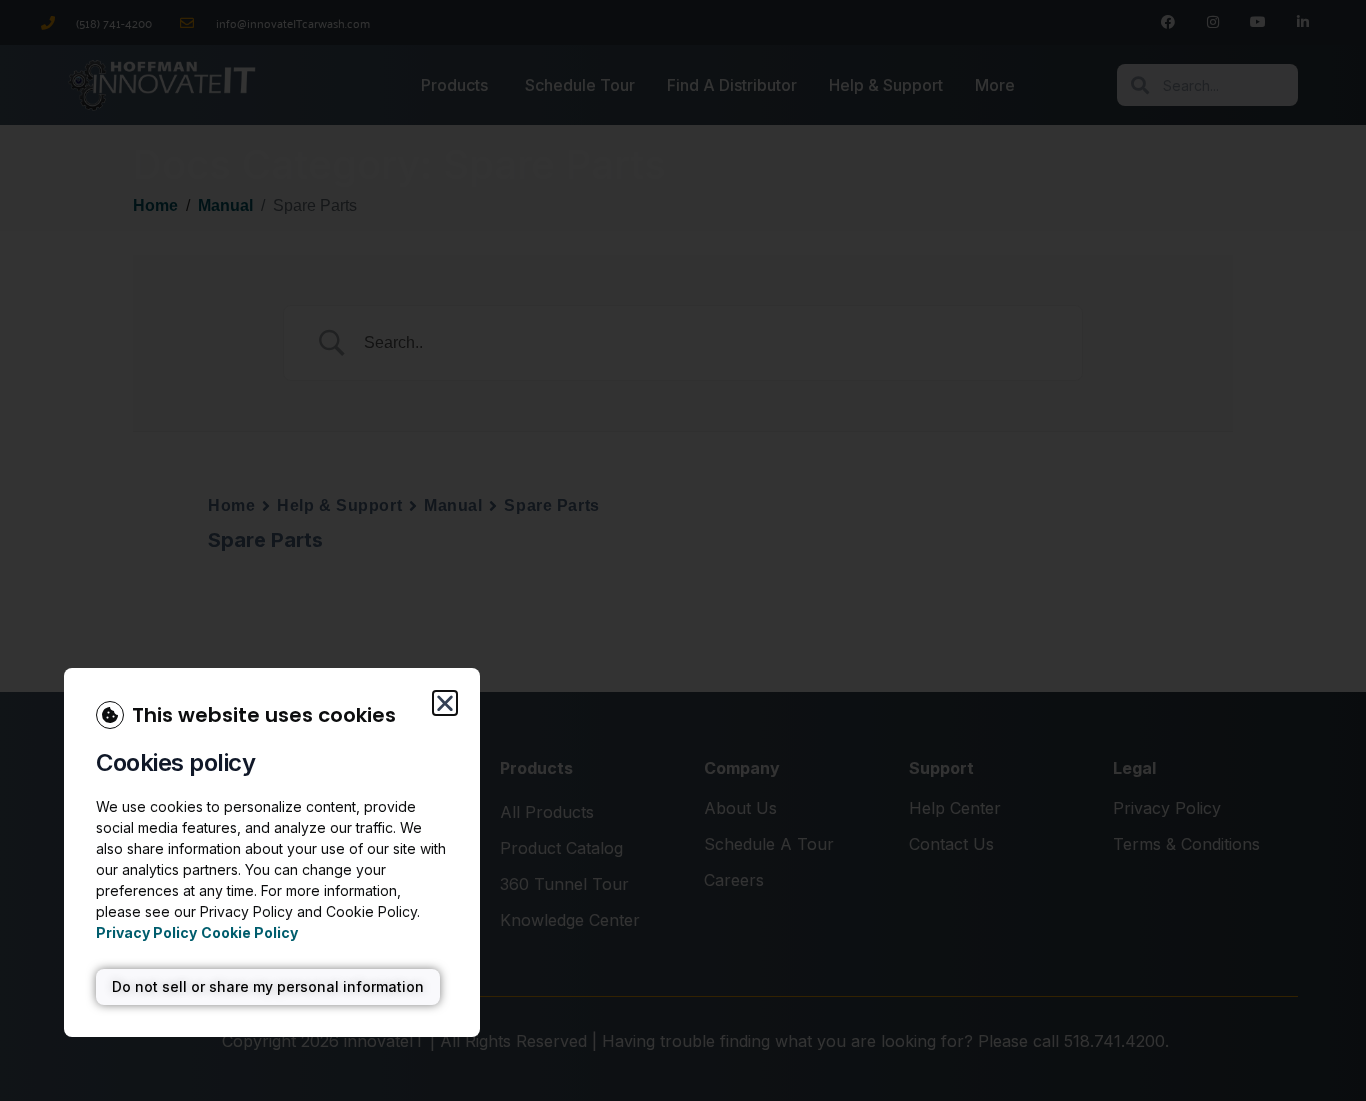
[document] (683, 550)
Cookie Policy (249, 932)
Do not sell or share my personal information (268, 986)
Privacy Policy (146, 932)
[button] (445, 703)
